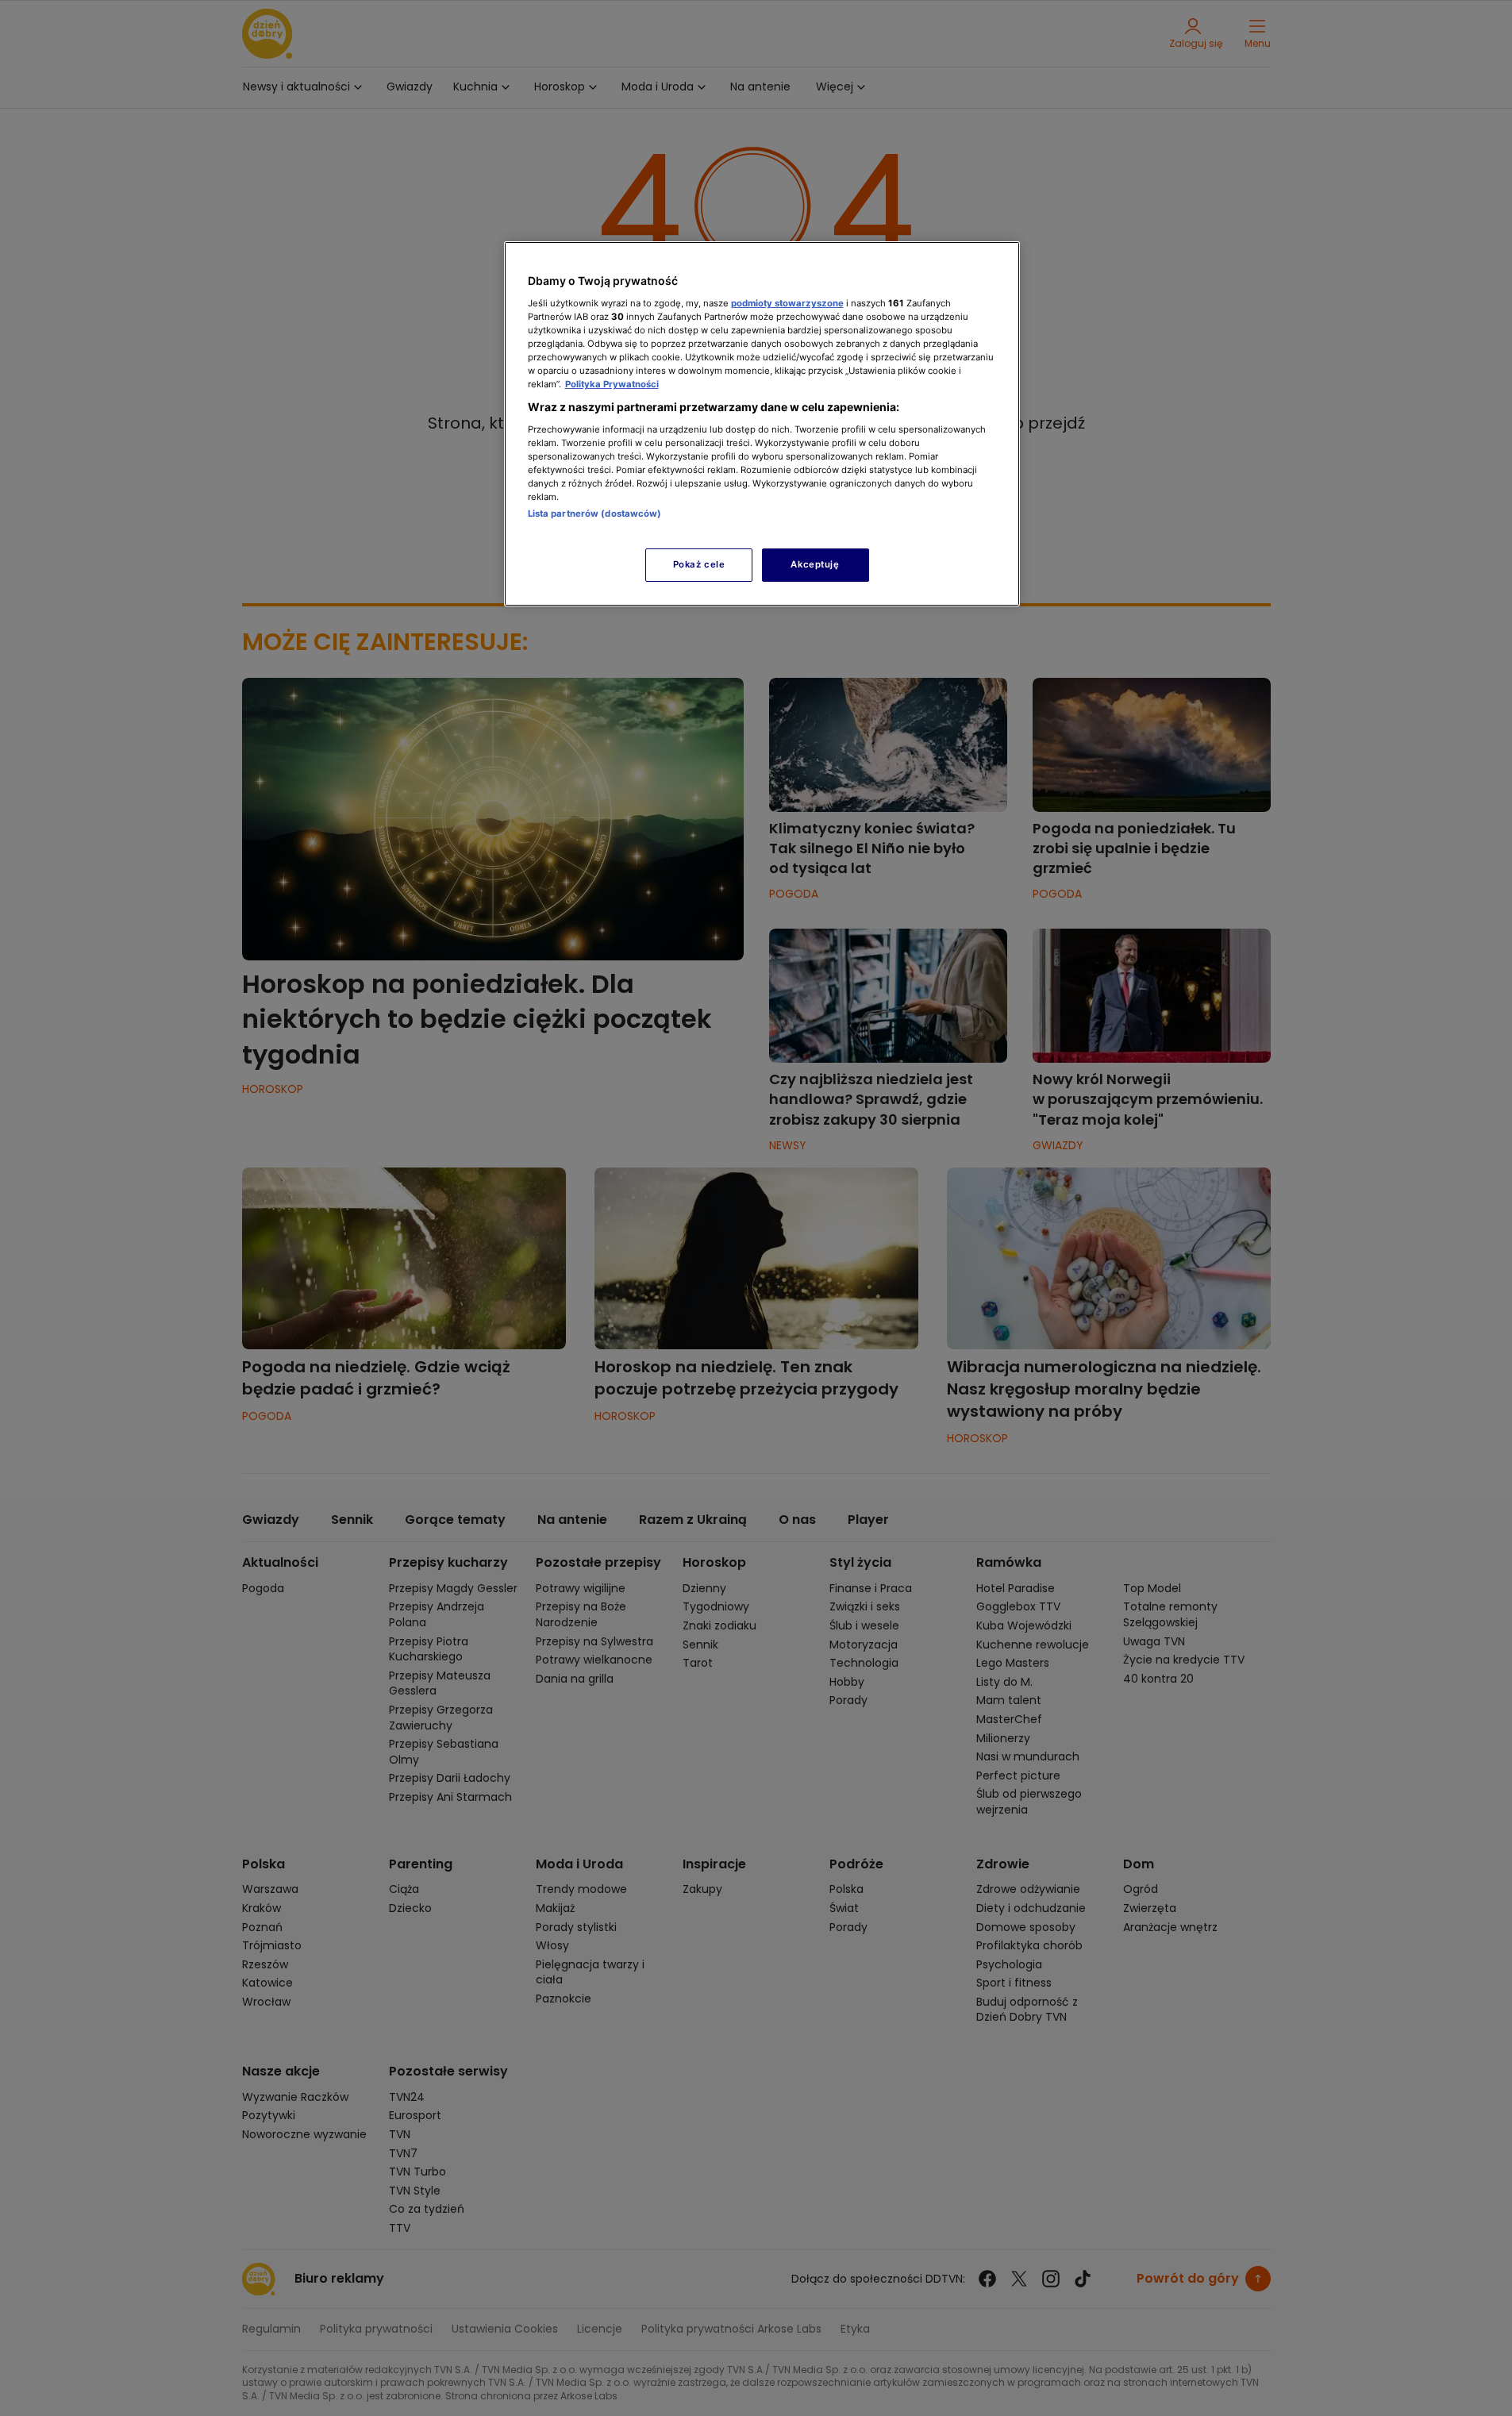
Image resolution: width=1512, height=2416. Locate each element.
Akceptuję (815, 564)
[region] (762, 423)
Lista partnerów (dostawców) (595, 514)
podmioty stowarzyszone (787, 303)
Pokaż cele (699, 564)
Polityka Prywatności (612, 384)
